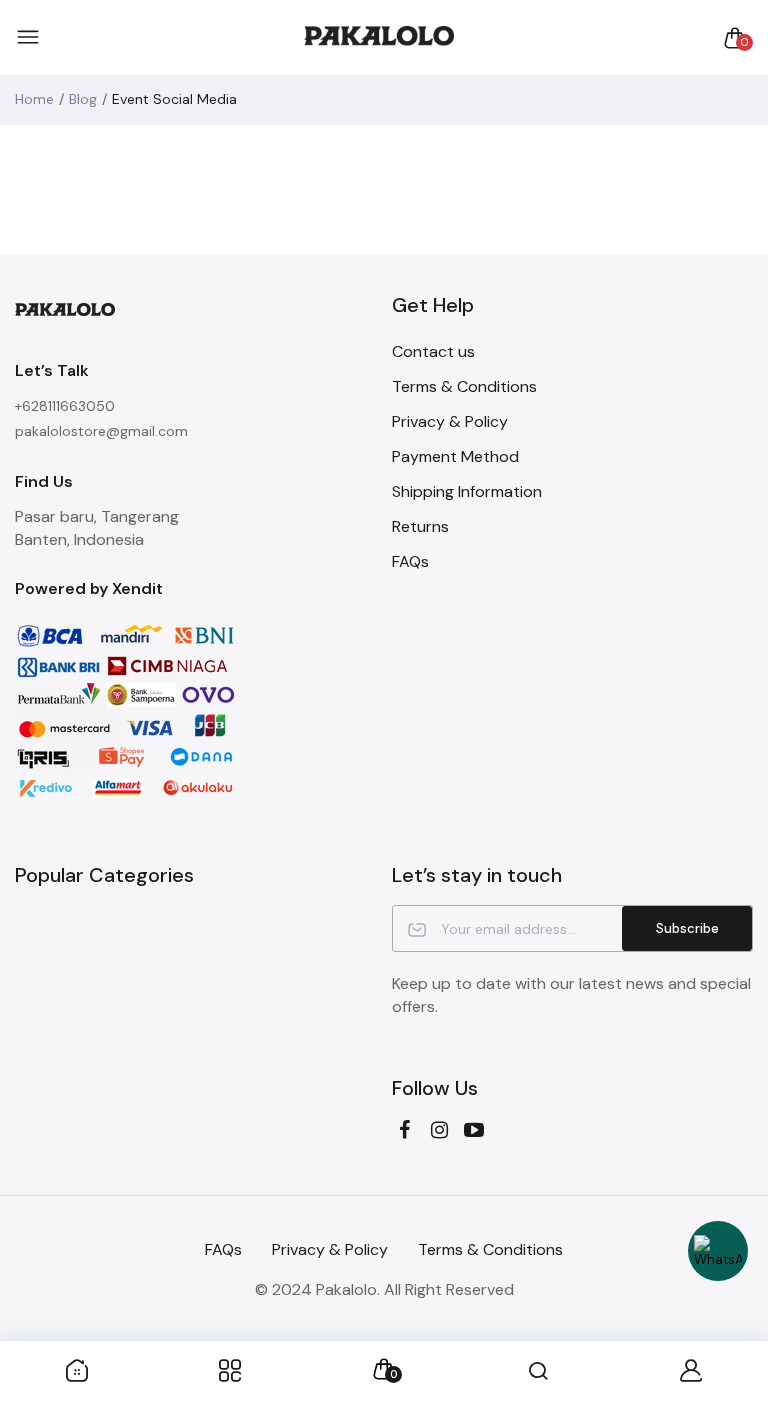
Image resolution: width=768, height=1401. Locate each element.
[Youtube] (474, 1130)
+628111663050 (65, 406)
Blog (83, 99)
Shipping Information (467, 491)
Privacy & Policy (450, 421)
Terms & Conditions (464, 386)
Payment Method (455, 456)
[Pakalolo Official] (379, 37)
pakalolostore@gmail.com (101, 431)
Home (34, 99)
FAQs (410, 561)
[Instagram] (439, 1130)
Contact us (433, 351)
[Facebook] (404, 1130)
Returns (420, 526)
